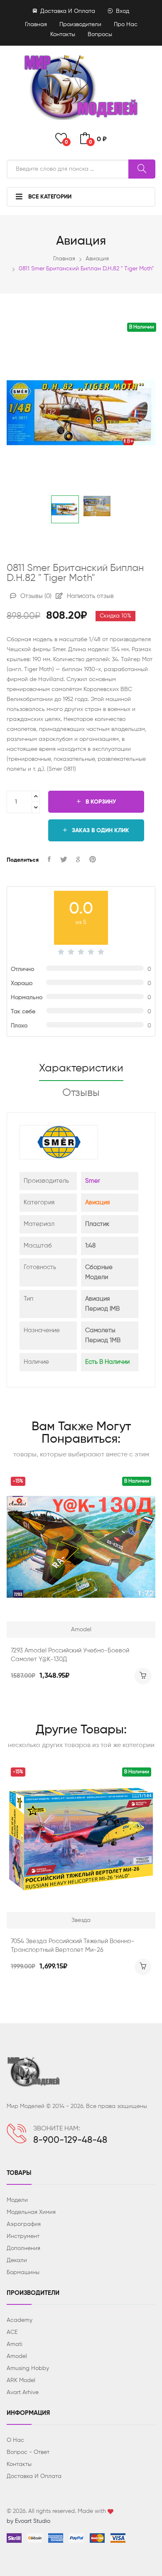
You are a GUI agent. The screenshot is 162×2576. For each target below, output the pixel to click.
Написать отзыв (90, 596)
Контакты (63, 34)
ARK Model (21, 2380)
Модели (17, 2200)
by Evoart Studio (28, 2521)
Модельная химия (31, 2212)
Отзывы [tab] (81, 1093)
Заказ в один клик (100, 831)
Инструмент (23, 2236)
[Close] (146, 19)
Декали (17, 2260)
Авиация (97, 259)
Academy (20, 2320)
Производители (80, 25)
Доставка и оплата (67, 11)
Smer (93, 1181)
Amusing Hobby (28, 2368)
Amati (15, 2344)
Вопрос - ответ (28, 2452)
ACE (12, 2332)
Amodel (17, 2356)
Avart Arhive (23, 2392)
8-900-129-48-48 (70, 2140)
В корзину (100, 802)
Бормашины (23, 2272)
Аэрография (24, 2224)
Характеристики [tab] (81, 1069)
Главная (36, 25)
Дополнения (23, 2248)
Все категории (49, 197)
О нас (15, 2440)
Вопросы (100, 34)
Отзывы (35, 596)
